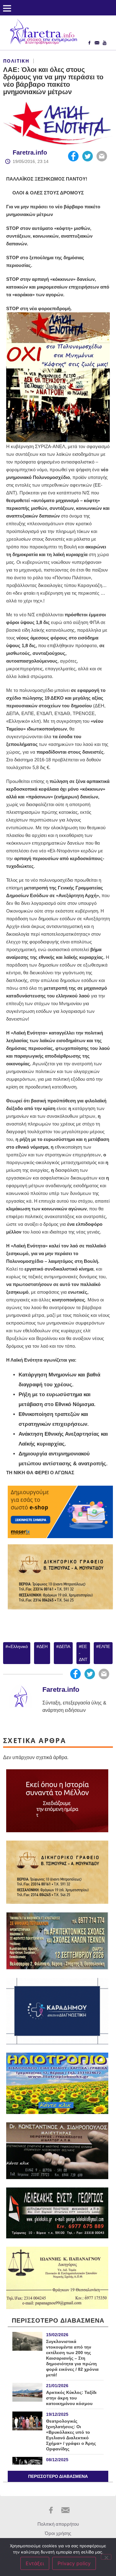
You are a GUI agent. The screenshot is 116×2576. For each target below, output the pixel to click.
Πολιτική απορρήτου (58, 2524)
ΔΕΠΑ (64, 1646)
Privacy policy (74, 2563)
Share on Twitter (88, 156)
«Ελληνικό (18, 1646)
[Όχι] (106, 2557)
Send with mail (102, 156)
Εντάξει (35, 2563)
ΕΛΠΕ (104, 1646)
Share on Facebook (73, 156)
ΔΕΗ (43, 1646)
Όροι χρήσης (58, 2533)
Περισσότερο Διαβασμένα (58, 2476)
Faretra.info (30, 152)
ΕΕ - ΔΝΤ (83, 1653)
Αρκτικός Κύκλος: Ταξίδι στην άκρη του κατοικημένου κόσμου (71, 2398)
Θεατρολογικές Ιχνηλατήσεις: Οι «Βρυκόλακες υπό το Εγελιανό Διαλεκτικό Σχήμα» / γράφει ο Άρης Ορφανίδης (71, 2435)
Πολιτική (16, 61)
